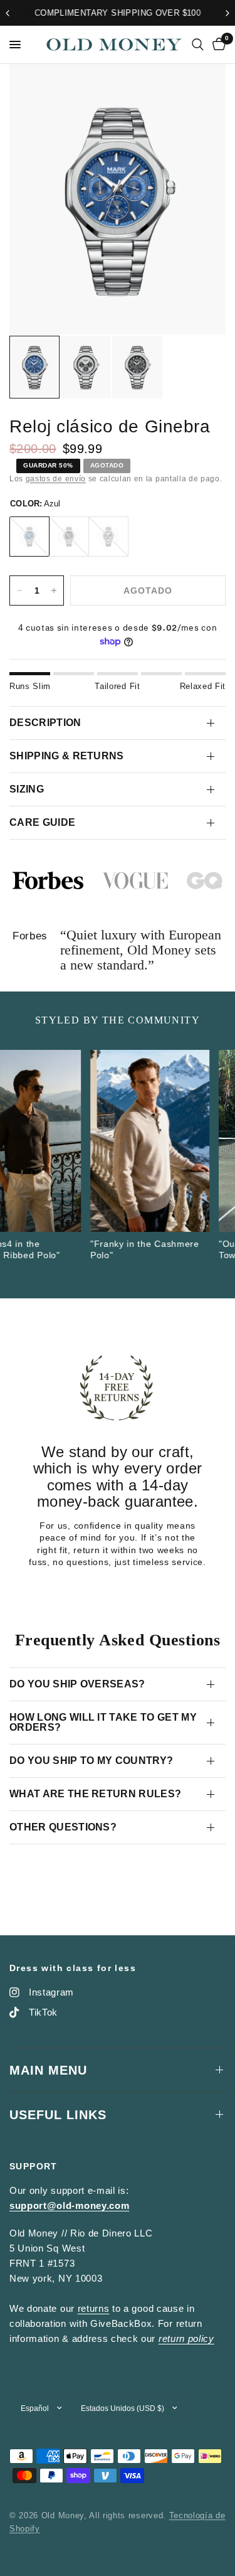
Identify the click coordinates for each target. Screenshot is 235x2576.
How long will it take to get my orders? (103, 1722)
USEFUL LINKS (58, 2115)
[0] (217, 45)
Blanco (108, 537)
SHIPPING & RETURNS (67, 756)
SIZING (27, 789)
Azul (29, 537)
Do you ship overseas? (77, 1684)
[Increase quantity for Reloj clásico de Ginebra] (54, 591)
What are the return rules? (95, 1794)
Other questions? (63, 1827)
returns (94, 2308)
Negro (69, 537)
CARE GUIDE (42, 822)
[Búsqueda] (198, 45)
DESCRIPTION (45, 723)
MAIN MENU (48, 2070)
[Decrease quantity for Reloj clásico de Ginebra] (19, 591)
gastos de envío (56, 479)
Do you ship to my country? (91, 1761)
